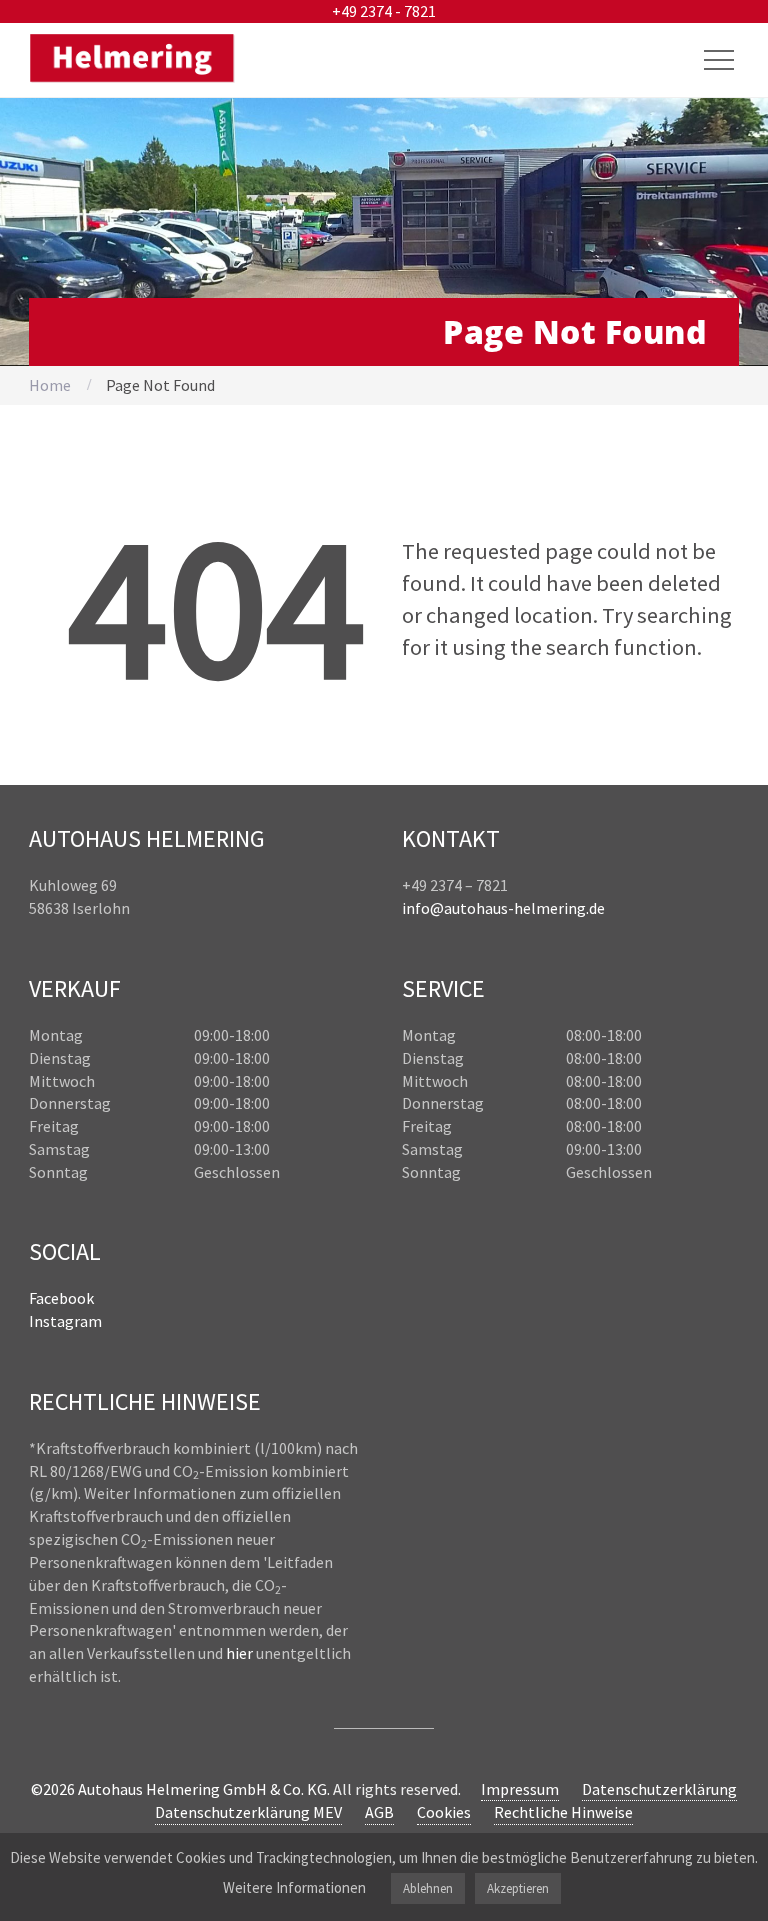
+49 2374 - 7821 (384, 11)
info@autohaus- (458, 908)
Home (50, 385)
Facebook (61, 1298)
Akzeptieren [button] (518, 1888)
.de (595, 908)
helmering (550, 908)
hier (239, 1653)
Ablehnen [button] (428, 1888)
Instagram (65, 1321)
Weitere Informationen (294, 1887)
